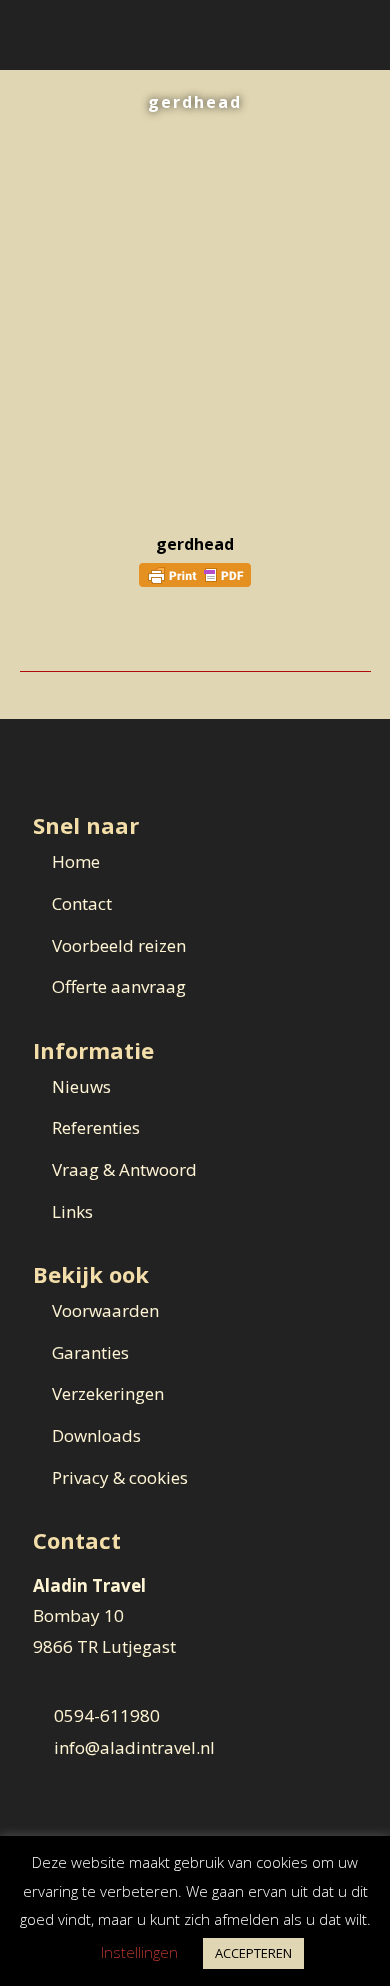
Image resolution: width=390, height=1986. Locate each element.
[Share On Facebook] (32, 636)
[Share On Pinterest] (88, 636)
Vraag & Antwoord (124, 1169)
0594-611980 (107, 1715)
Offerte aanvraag (119, 986)
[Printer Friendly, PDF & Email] (195, 573)
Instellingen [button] (139, 1952)
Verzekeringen (108, 1393)
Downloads (96, 1435)
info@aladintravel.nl (134, 1747)
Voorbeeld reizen (119, 945)
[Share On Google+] (116, 636)
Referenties (96, 1127)
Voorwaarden (105, 1310)
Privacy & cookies (120, 1477)
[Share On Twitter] (60, 636)
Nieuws (81, 1086)
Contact (82, 903)
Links (72, 1211)
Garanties (90, 1352)
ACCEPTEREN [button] (253, 1953)
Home (76, 861)
